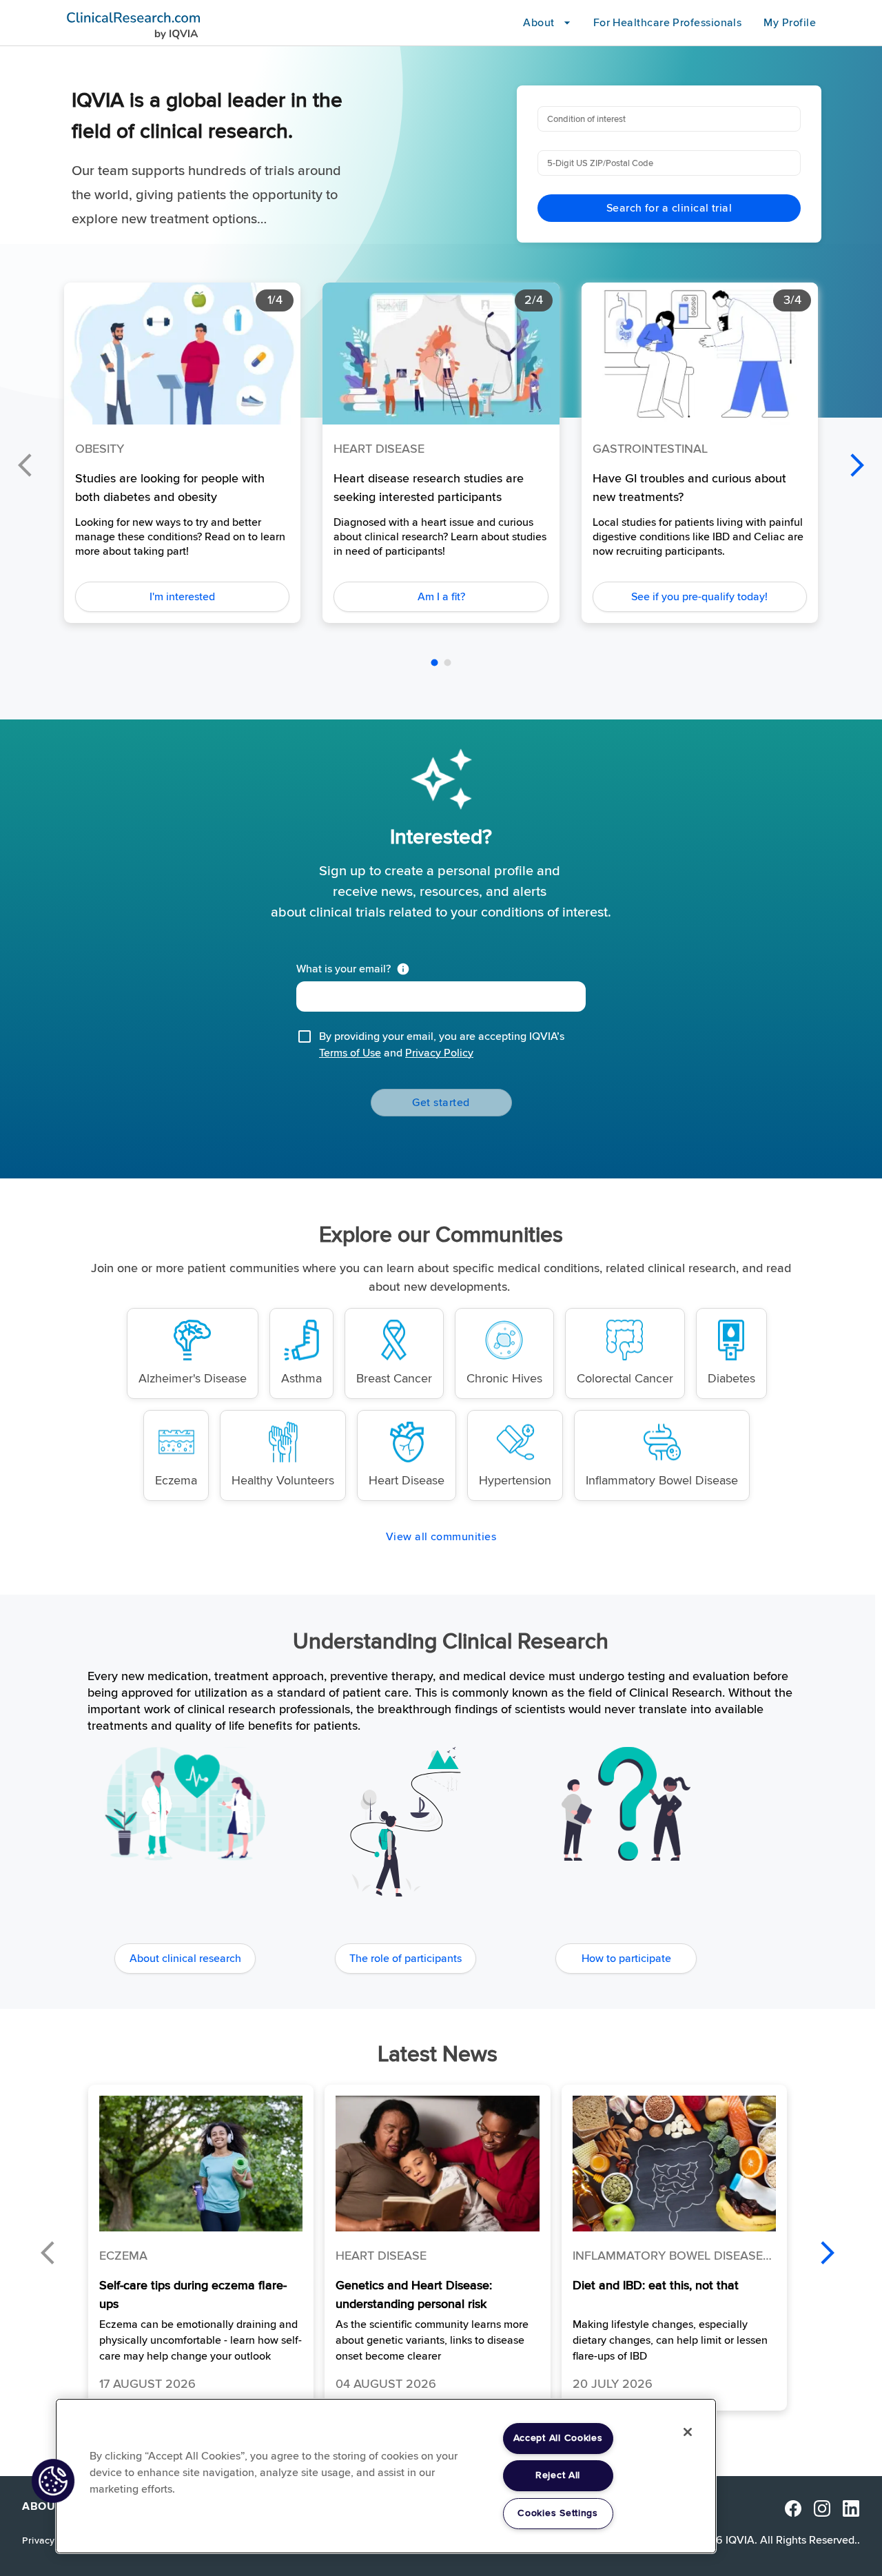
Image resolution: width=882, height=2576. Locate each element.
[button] (201, 2248)
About (539, 23)
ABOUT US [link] (51, 2507)
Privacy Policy (439, 1053)
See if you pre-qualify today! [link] (699, 597)
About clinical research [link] (185, 1959)
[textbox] (441, 996)
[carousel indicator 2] (448, 663)
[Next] (857, 465)
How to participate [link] (626, 1959)
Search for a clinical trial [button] (669, 208)
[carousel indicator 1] (434, 663)
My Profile (790, 23)
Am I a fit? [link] (441, 597)
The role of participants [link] (406, 1959)
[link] (193, 1353)
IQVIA (740, 2540)
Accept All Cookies (558, 2438)
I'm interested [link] (182, 597)
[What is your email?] (406, 969)
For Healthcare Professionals (668, 23)
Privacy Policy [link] (53, 2541)
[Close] (688, 2432)
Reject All (558, 2475)
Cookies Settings (558, 2513)
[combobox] (668, 119)
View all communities (441, 1537)
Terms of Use (350, 1053)
